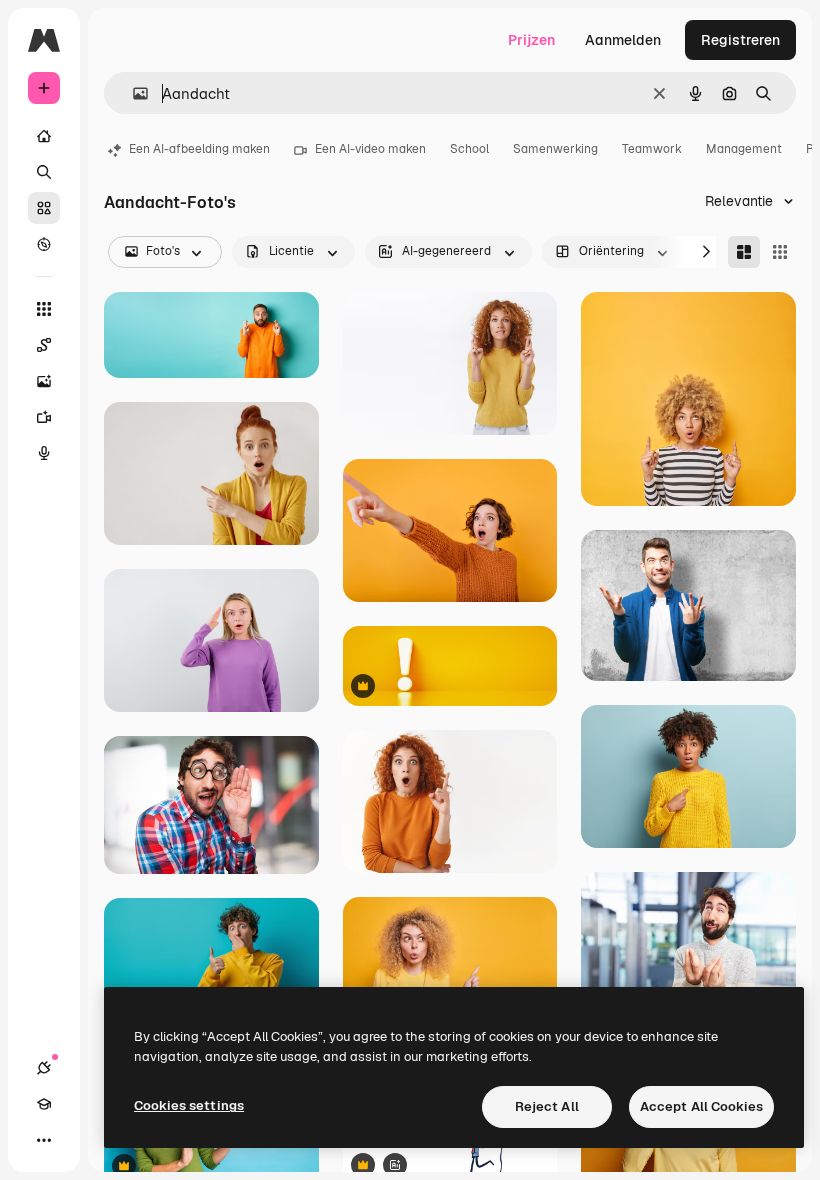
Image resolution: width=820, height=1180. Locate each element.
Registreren (740, 40)
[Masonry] (744, 252)
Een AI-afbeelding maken (199, 149)
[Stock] (44, 208)
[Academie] (44, 1104)
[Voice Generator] (44, 453)
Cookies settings (189, 1105)
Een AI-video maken (370, 149)
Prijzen (531, 40)
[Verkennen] (44, 244)
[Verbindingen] (44, 1068)
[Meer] (44, 1140)
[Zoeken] (44, 172)
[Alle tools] (44, 309)
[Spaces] (44, 345)
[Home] (44, 136)
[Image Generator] (44, 381)
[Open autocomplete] (132, 93)
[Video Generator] (44, 417)
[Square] (780, 252)
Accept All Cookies (701, 1106)
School (469, 149)
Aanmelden (623, 40)
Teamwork (652, 149)
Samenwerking (555, 149)
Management (744, 149)
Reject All (547, 1106)
